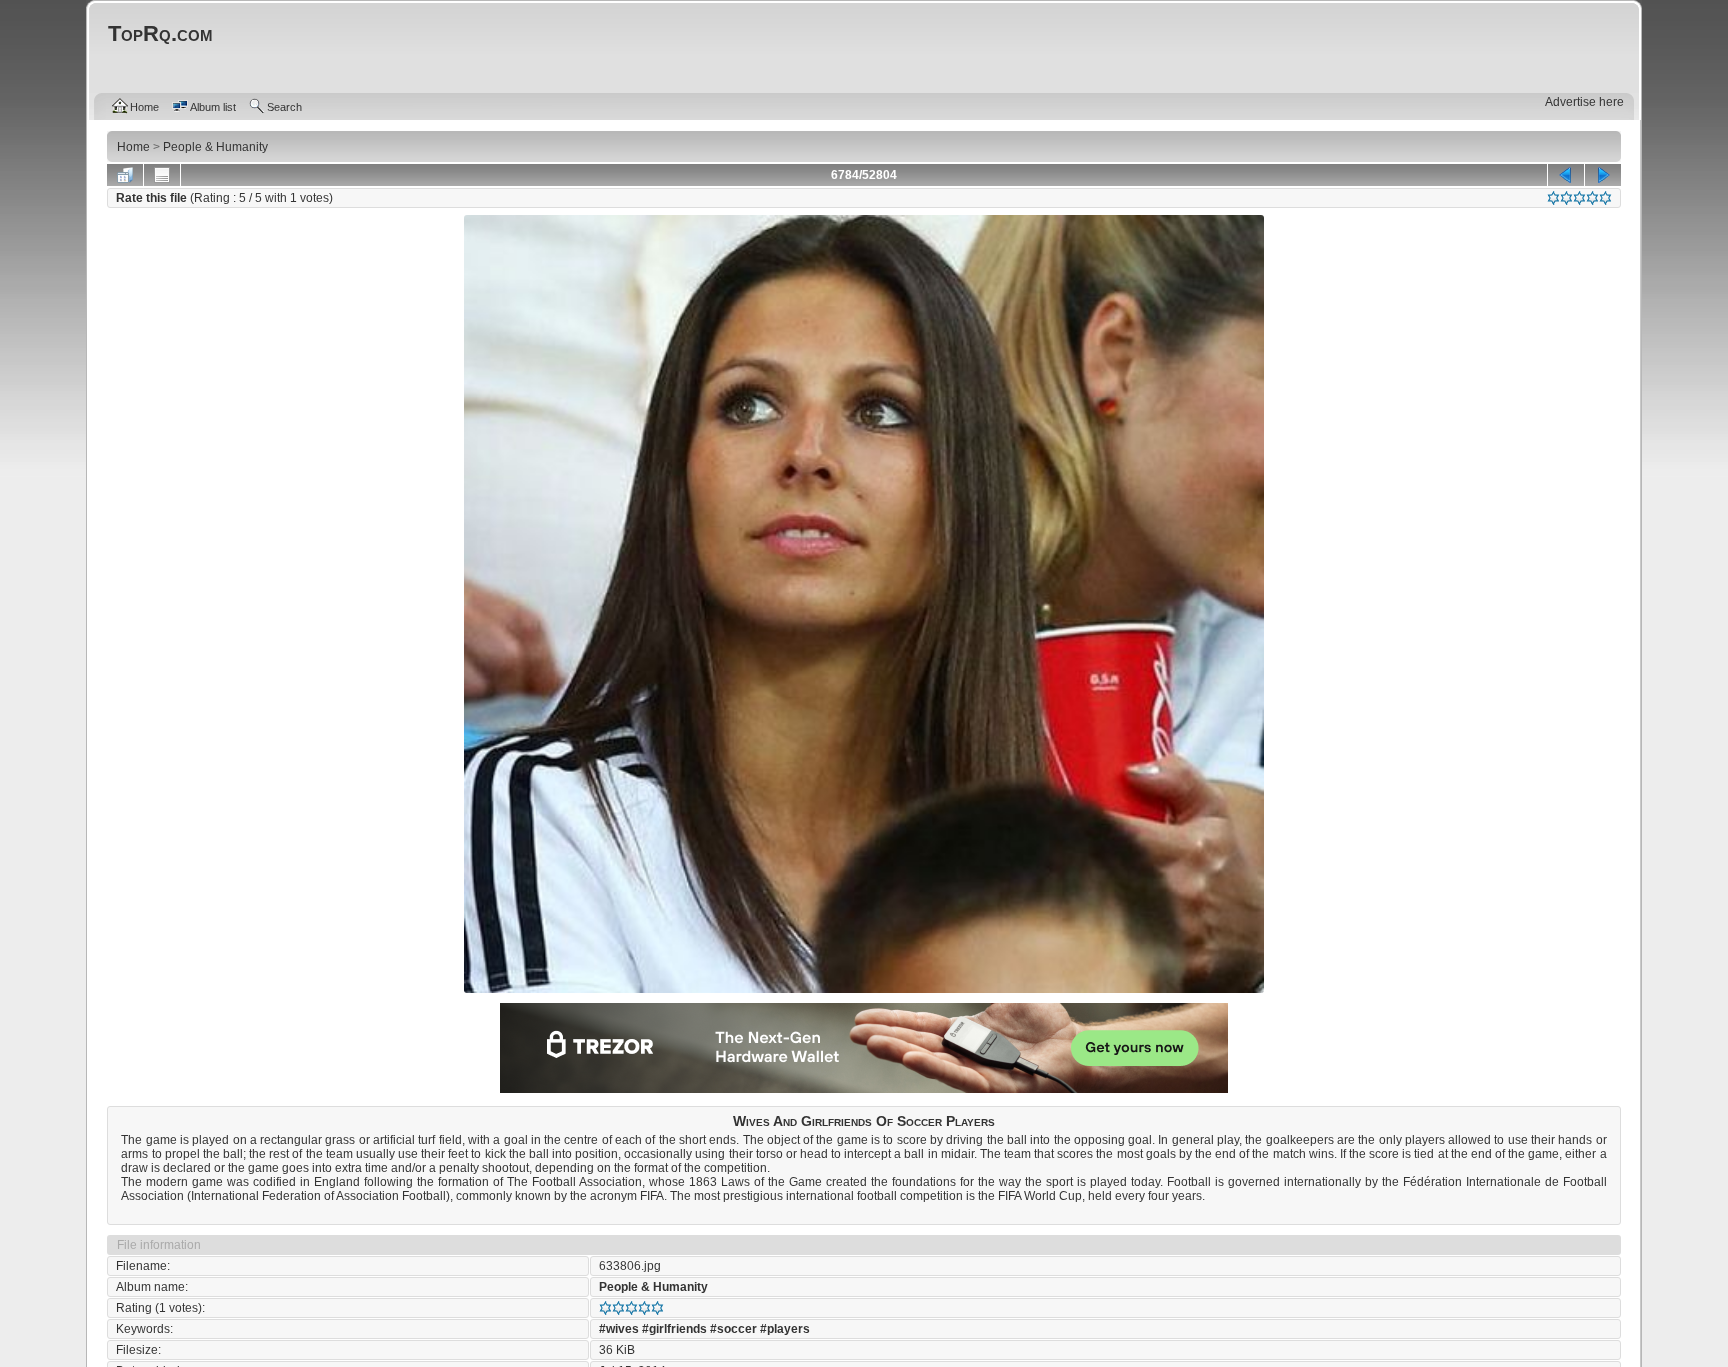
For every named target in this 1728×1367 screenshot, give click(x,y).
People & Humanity (653, 1287)
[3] (1579, 198)
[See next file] (1603, 175)
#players (785, 1329)
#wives (619, 1329)
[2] (1566, 198)
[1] (1553, 198)
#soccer (733, 1329)
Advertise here (1584, 102)
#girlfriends (674, 1329)
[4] (1592, 198)
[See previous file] (1566, 175)
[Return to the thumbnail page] (125, 175)
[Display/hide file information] (162, 175)
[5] (1605, 198)
